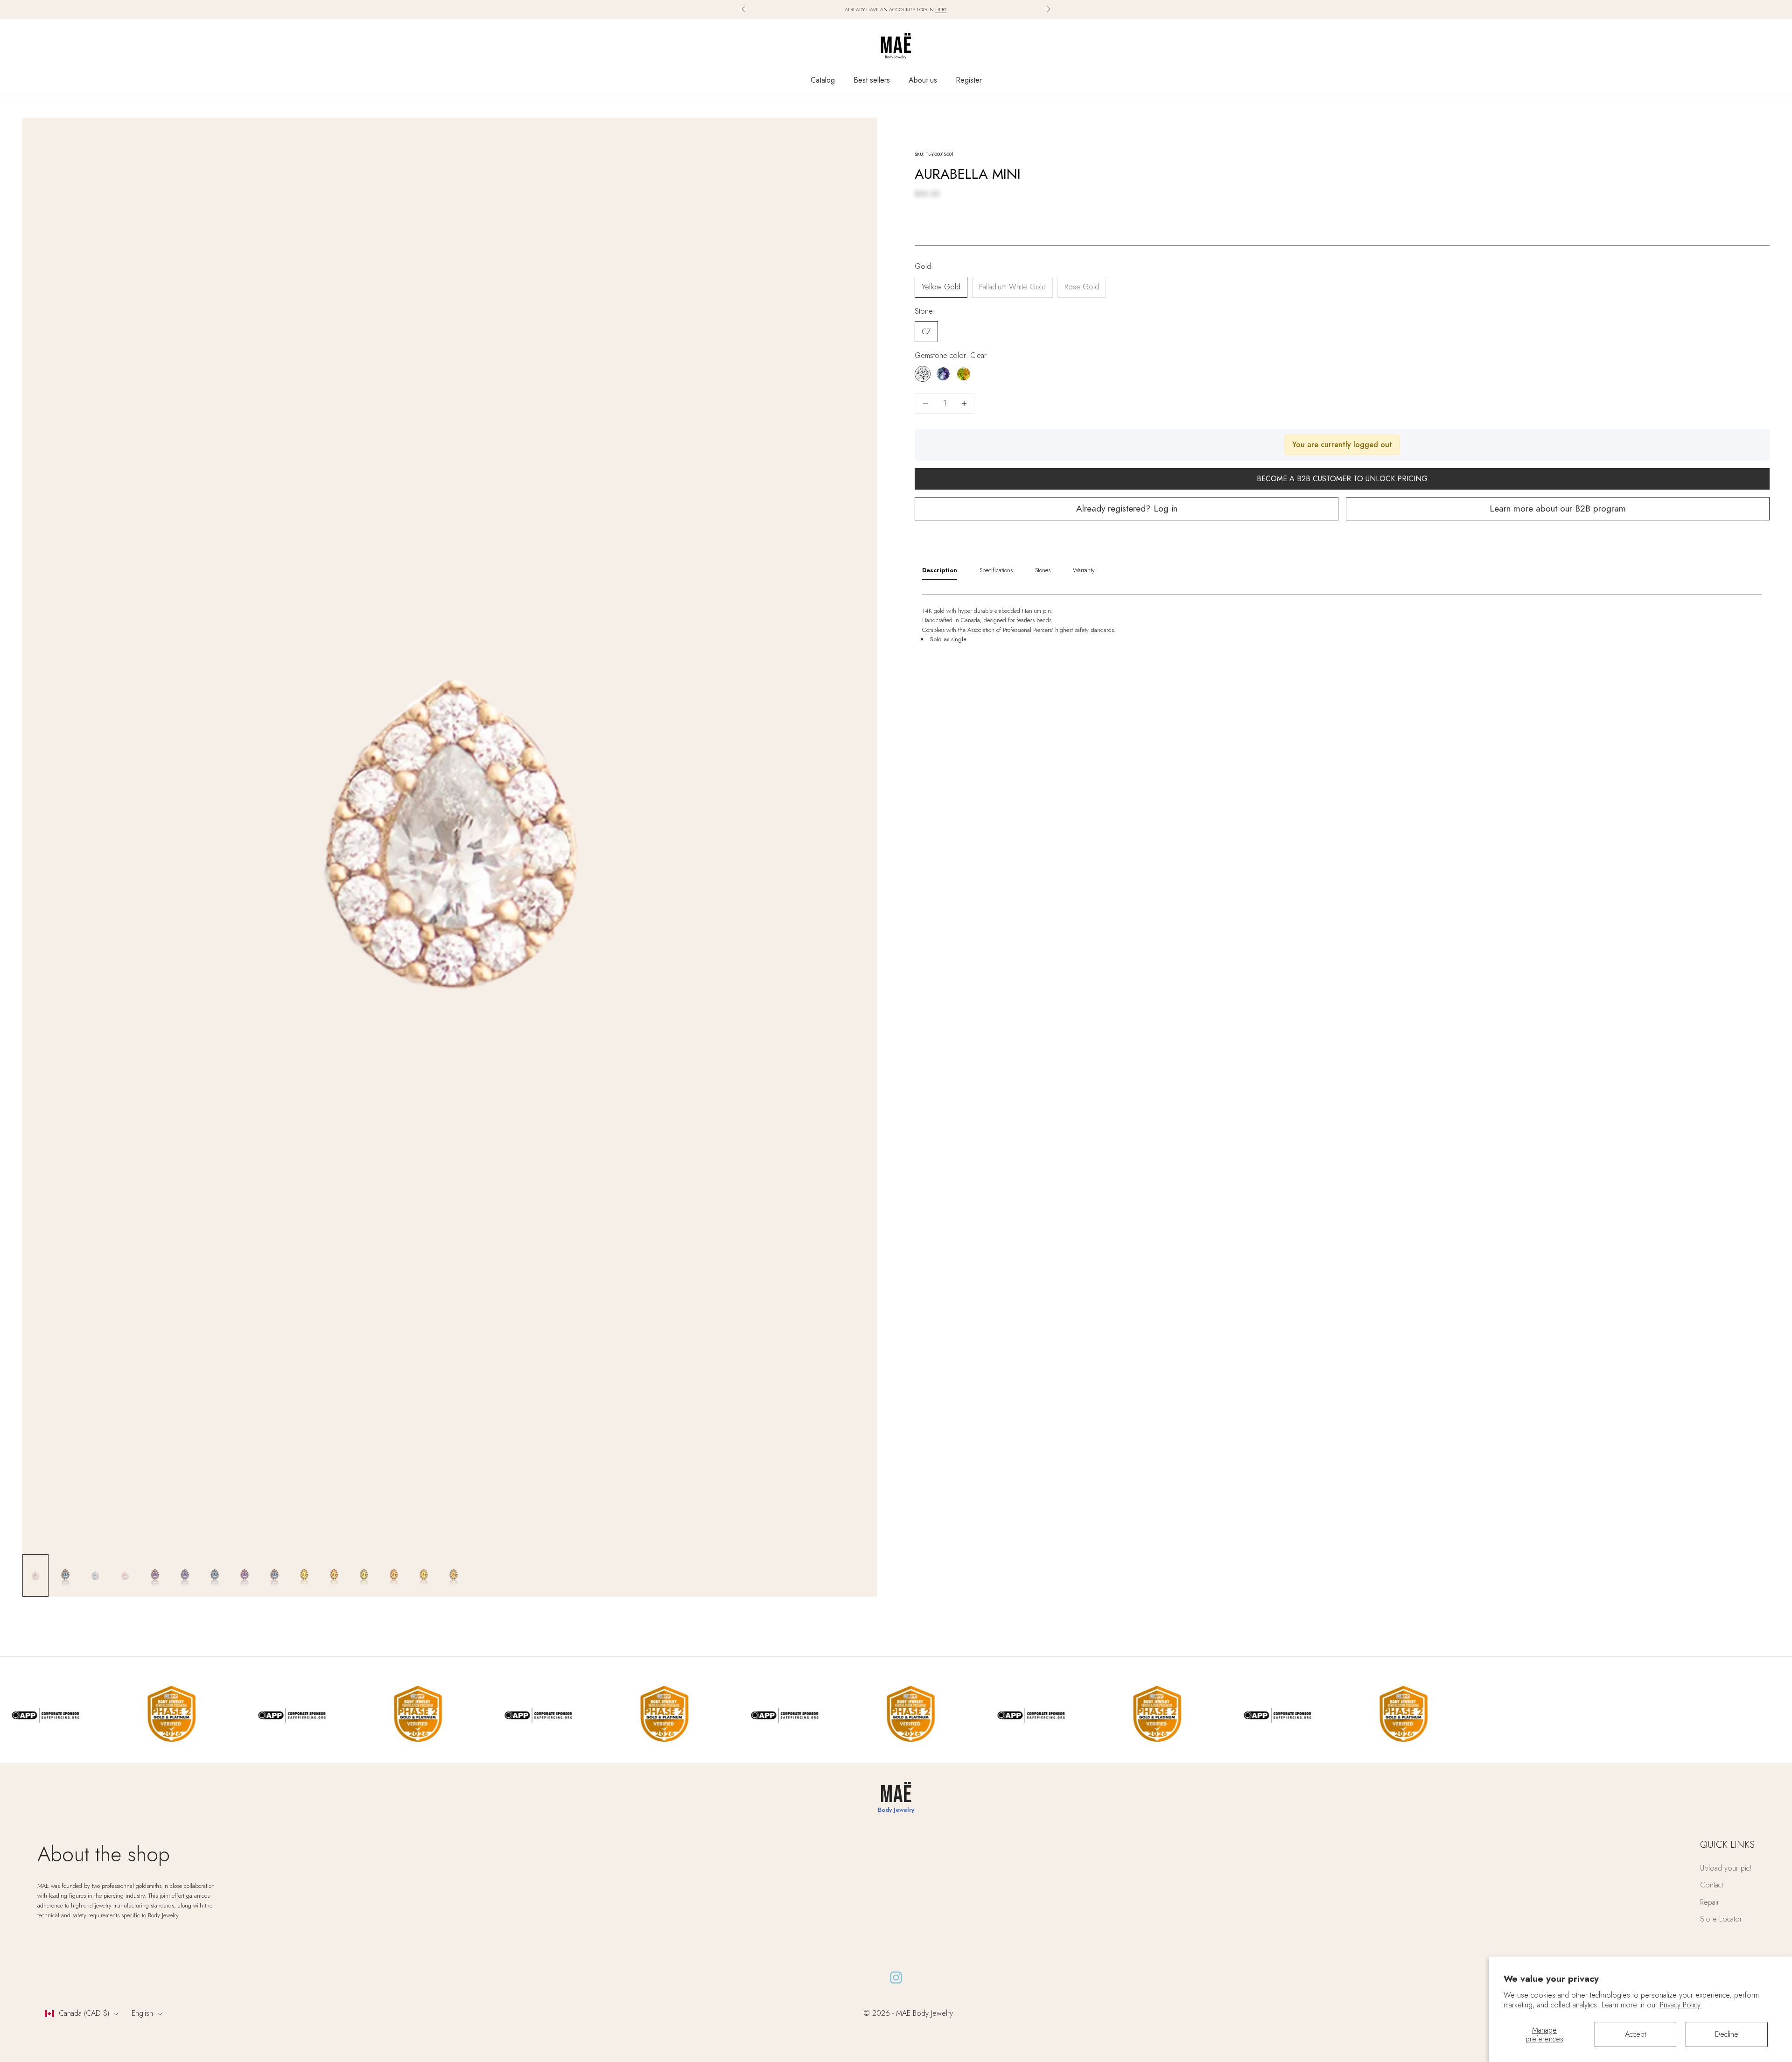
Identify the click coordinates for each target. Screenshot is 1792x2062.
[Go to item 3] (95, 1575)
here (941, 9)
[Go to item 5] (155, 1575)
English (142, 2013)
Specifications (996, 570)
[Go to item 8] (245, 1575)
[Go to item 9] (274, 1575)
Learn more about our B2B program (1558, 509)
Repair (1710, 1902)
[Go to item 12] (364, 1575)
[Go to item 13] (394, 1575)
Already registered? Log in (1127, 509)
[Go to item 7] (215, 1575)
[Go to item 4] (125, 1575)
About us (923, 80)
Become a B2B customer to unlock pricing (1342, 479)
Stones (1043, 570)
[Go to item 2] (65, 1575)
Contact (1711, 1885)
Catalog (823, 80)
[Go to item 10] (304, 1575)
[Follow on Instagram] (896, 1978)
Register (969, 80)
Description (940, 570)
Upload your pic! (1726, 1868)
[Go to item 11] (334, 1575)
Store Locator (1721, 1919)
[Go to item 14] (424, 1575)
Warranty (1084, 570)
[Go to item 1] (35, 1575)
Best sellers (872, 80)
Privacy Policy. (1681, 2005)
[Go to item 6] (185, 1575)
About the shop (104, 1854)
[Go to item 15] (454, 1575)
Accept (1635, 2034)
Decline (1727, 2034)
